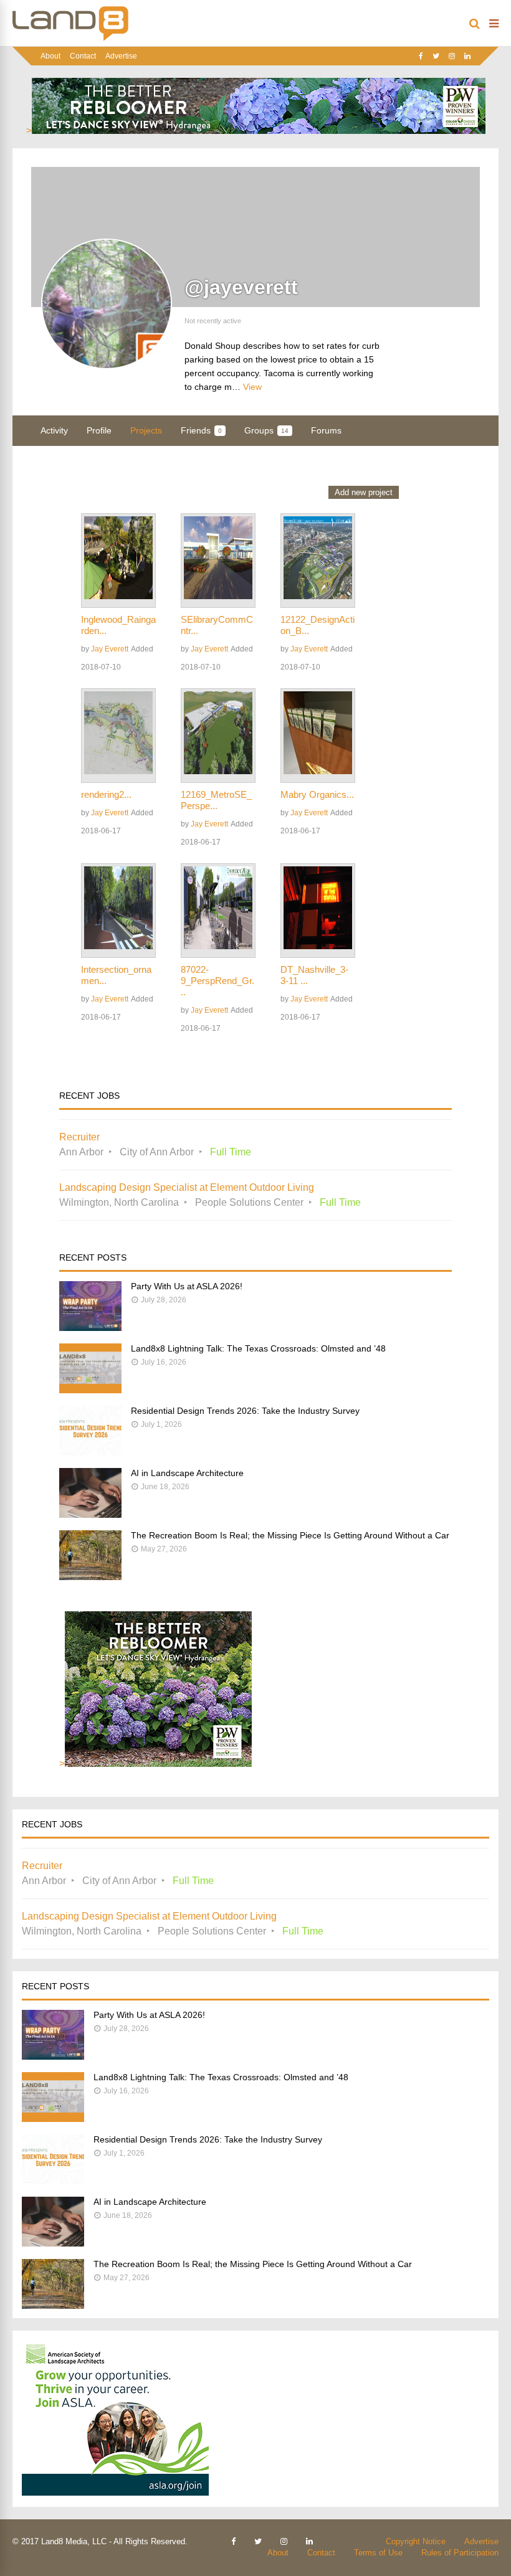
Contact (83, 56)
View (252, 387)
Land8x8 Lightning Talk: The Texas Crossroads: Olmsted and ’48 (258, 1348)
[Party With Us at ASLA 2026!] (90, 1328)
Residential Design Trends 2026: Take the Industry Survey (245, 1411)
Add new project (364, 492)
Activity (54, 430)
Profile (99, 430)
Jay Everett (110, 649)
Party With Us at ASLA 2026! (187, 1286)
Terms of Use (378, 2553)
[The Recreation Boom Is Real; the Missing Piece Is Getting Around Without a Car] (90, 1577)
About (50, 56)
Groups (266, 430)
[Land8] (70, 39)
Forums (326, 430)
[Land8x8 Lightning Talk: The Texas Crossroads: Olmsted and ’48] (90, 1390)
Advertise (121, 56)
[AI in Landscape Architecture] (90, 1514)
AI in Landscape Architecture (187, 1473)
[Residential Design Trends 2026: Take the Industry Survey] (90, 1452)
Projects (146, 430)
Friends (201, 430)
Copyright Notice (416, 2541)
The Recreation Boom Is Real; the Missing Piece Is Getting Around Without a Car (290, 1535)
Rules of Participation (460, 2553)
